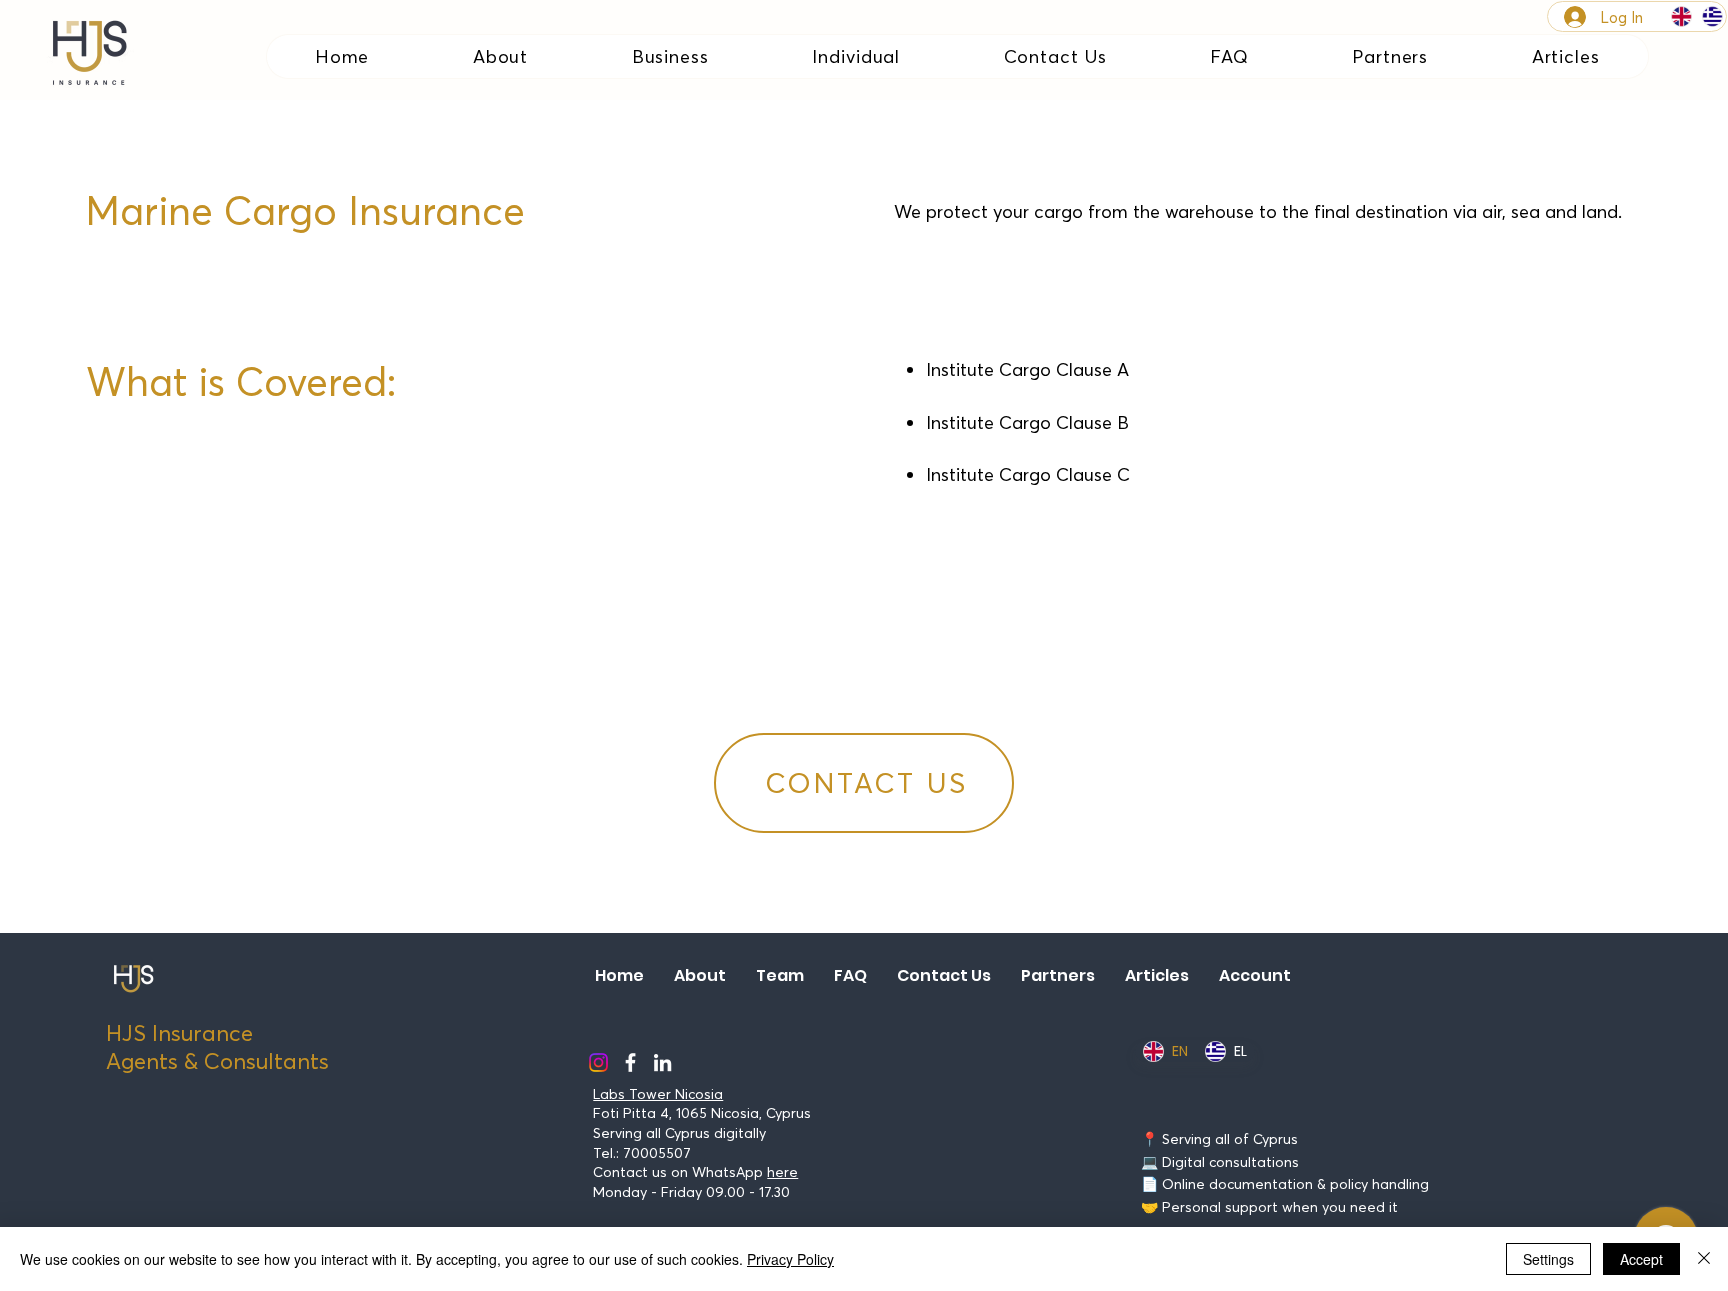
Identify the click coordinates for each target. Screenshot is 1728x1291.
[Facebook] (630, 1062)
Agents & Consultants (217, 1061)
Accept (1641, 1259)
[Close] (1704, 1259)
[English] (1682, 16)
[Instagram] (598, 1062)
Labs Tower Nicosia (658, 1094)
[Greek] (1712, 16)
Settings (1548, 1259)
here (782, 1172)
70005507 (657, 1153)
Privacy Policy (790, 1259)
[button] (670, 56)
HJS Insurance (179, 1033)
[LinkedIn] (662, 1062)
